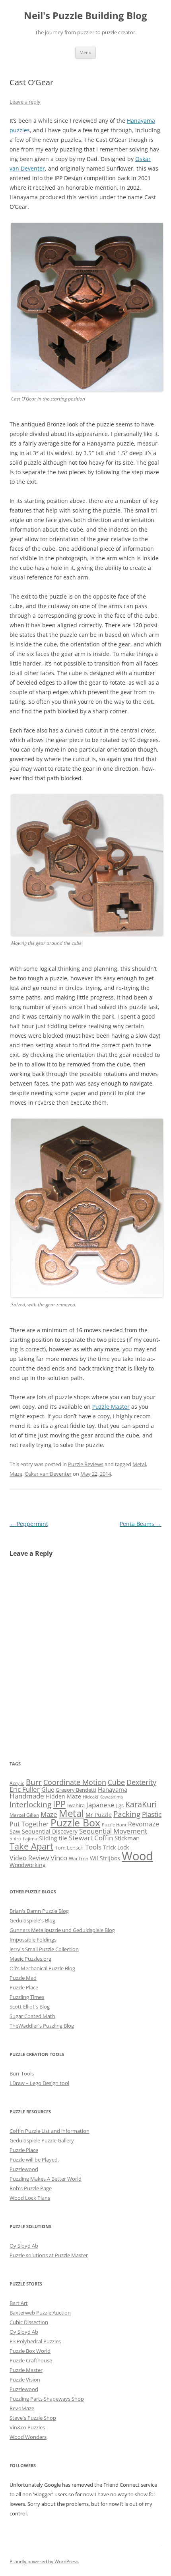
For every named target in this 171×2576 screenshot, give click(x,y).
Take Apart (31, 1846)
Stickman (127, 1838)
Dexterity (141, 1782)
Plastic (152, 1814)
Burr (34, 1782)
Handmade (27, 1796)
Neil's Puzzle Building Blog (85, 16)
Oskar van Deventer (48, 1474)
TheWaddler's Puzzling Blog (42, 2026)
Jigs (120, 1805)
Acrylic (17, 1783)
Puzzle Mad (23, 1978)
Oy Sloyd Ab (24, 2246)
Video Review (29, 1858)
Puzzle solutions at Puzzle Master (49, 2255)
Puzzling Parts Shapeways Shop (47, 2399)
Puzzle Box (75, 1823)
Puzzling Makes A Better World (46, 2179)
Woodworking (28, 1865)
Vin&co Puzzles (27, 2427)
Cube (116, 1782)
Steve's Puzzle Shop (33, 2418)
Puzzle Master (111, 1407)
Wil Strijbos (105, 1858)
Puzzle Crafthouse (31, 2360)
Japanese (100, 1805)
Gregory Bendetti (76, 1790)
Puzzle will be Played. (34, 2160)
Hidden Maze (63, 1796)
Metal (139, 1464)
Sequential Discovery (50, 1831)
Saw (15, 1831)
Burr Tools (22, 2073)
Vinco (59, 1858)
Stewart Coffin (91, 1838)
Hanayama (113, 1789)
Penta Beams (141, 1524)
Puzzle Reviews (86, 1464)
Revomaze (144, 1824)
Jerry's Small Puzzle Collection (44, 1949)
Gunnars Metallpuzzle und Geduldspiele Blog (62, 1930)
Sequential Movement (113, 1831)
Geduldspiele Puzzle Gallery (42, 2140)
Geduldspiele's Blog (32, 1920)
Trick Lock (116, 1847)
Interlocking (30, 1804)
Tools (93, 1847)
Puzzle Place (24, 1987)
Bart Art (19, 2303)
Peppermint (29, 1524)
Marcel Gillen (24, 1815)
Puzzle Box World (30, 2351)
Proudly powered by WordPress (44, 2561)
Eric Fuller (25, 1789)
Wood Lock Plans (30, 2198)
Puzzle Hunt (114, 1825)
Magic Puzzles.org (30, 1959)
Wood (137, 1856)
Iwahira (76, 1805)
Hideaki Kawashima (103, 1797)
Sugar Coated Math (32, 2016)
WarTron (79, 1858)
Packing (127, 1814)
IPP (59, 1804)
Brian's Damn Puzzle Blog (39, 1911)
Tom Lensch (69, 1848)
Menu (85, 52)
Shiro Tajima (23, 1838)
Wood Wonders (28, 2437)
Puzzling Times (27, 1997)
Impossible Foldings (33, 1940)
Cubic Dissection (29, 2322)
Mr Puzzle (99, 1815)
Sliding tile (53, 1838)
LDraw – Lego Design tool (39, 2083)
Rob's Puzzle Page (31, 2188)
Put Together (29, 1824)
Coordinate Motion (75, 1782)
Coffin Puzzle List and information (50, 2131)
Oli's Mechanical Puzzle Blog (42, 1968)
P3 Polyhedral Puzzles (35, 2341)
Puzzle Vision (25, 2380)
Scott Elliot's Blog (30, 2007)
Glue (48, 1789)
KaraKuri (141, 1804)
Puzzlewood (24, 2169)
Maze (16, 1474)
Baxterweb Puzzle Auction (40, 2313)
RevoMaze (22, 2408)
